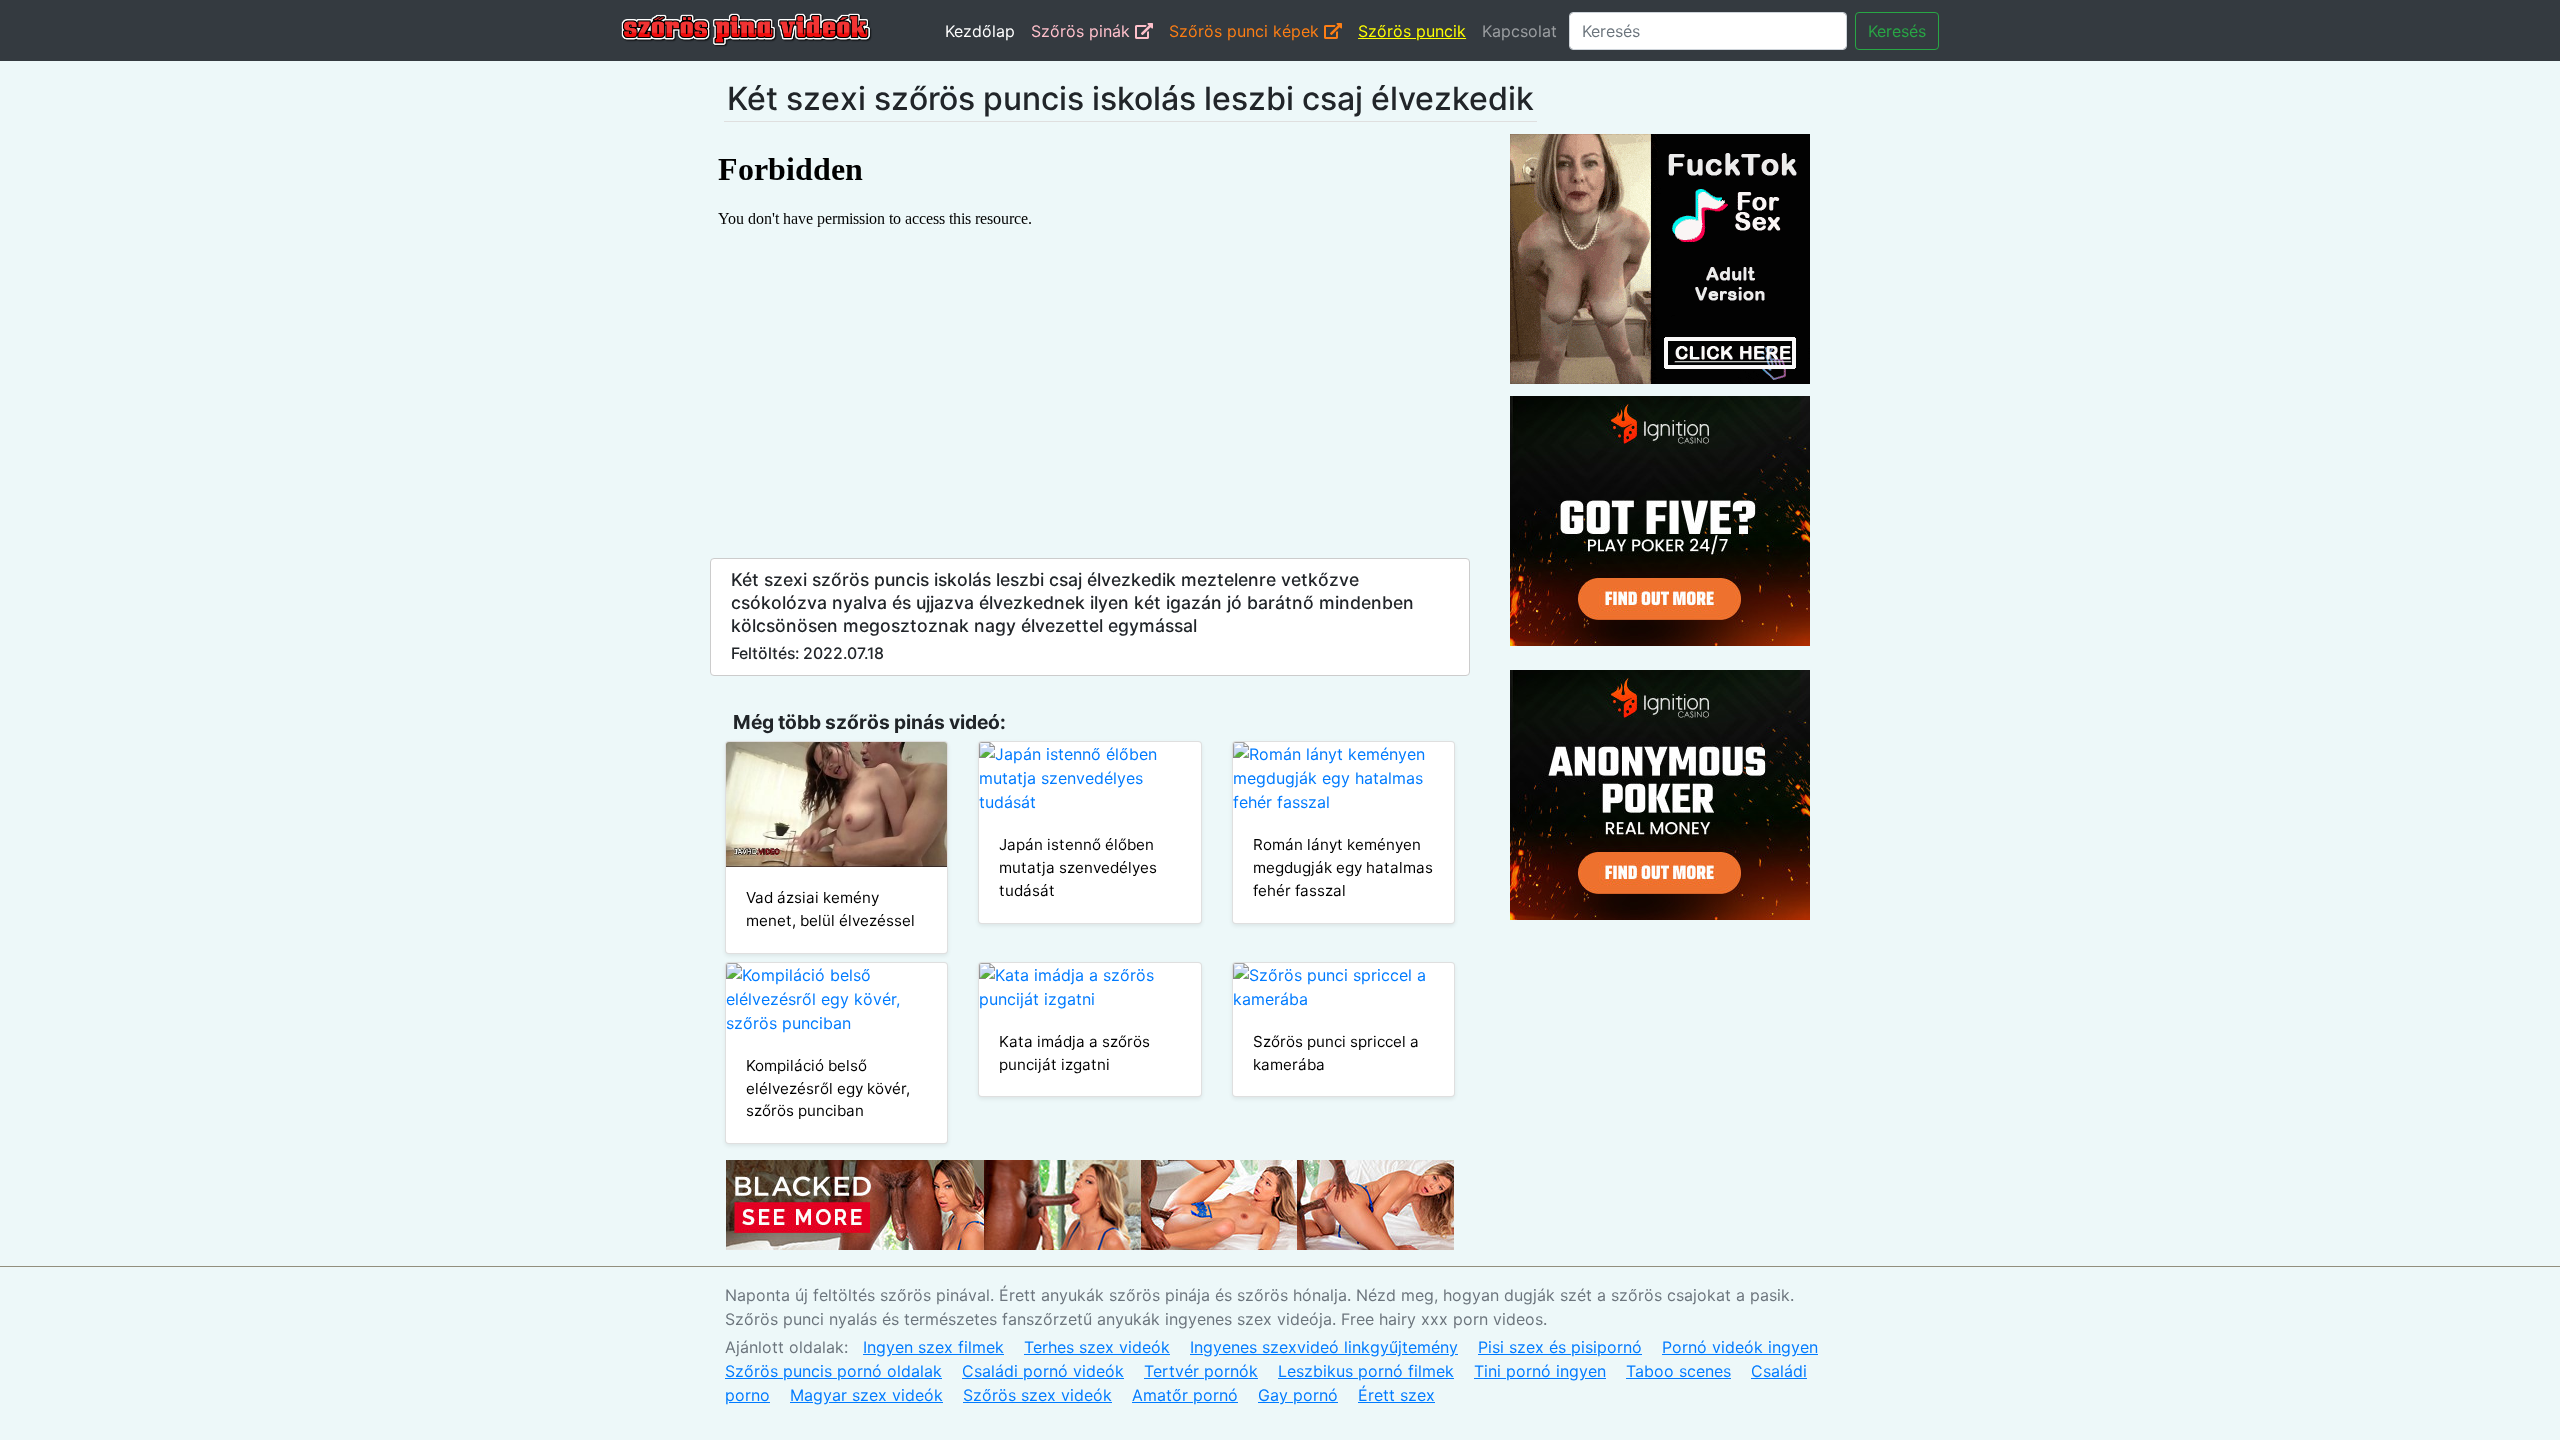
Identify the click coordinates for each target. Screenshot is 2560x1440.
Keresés (1897, 31)
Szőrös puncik (1412, 31)
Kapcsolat (1519, 31)
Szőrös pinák (1083, 31)
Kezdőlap (980, 31)
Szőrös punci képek (1246, 31)
